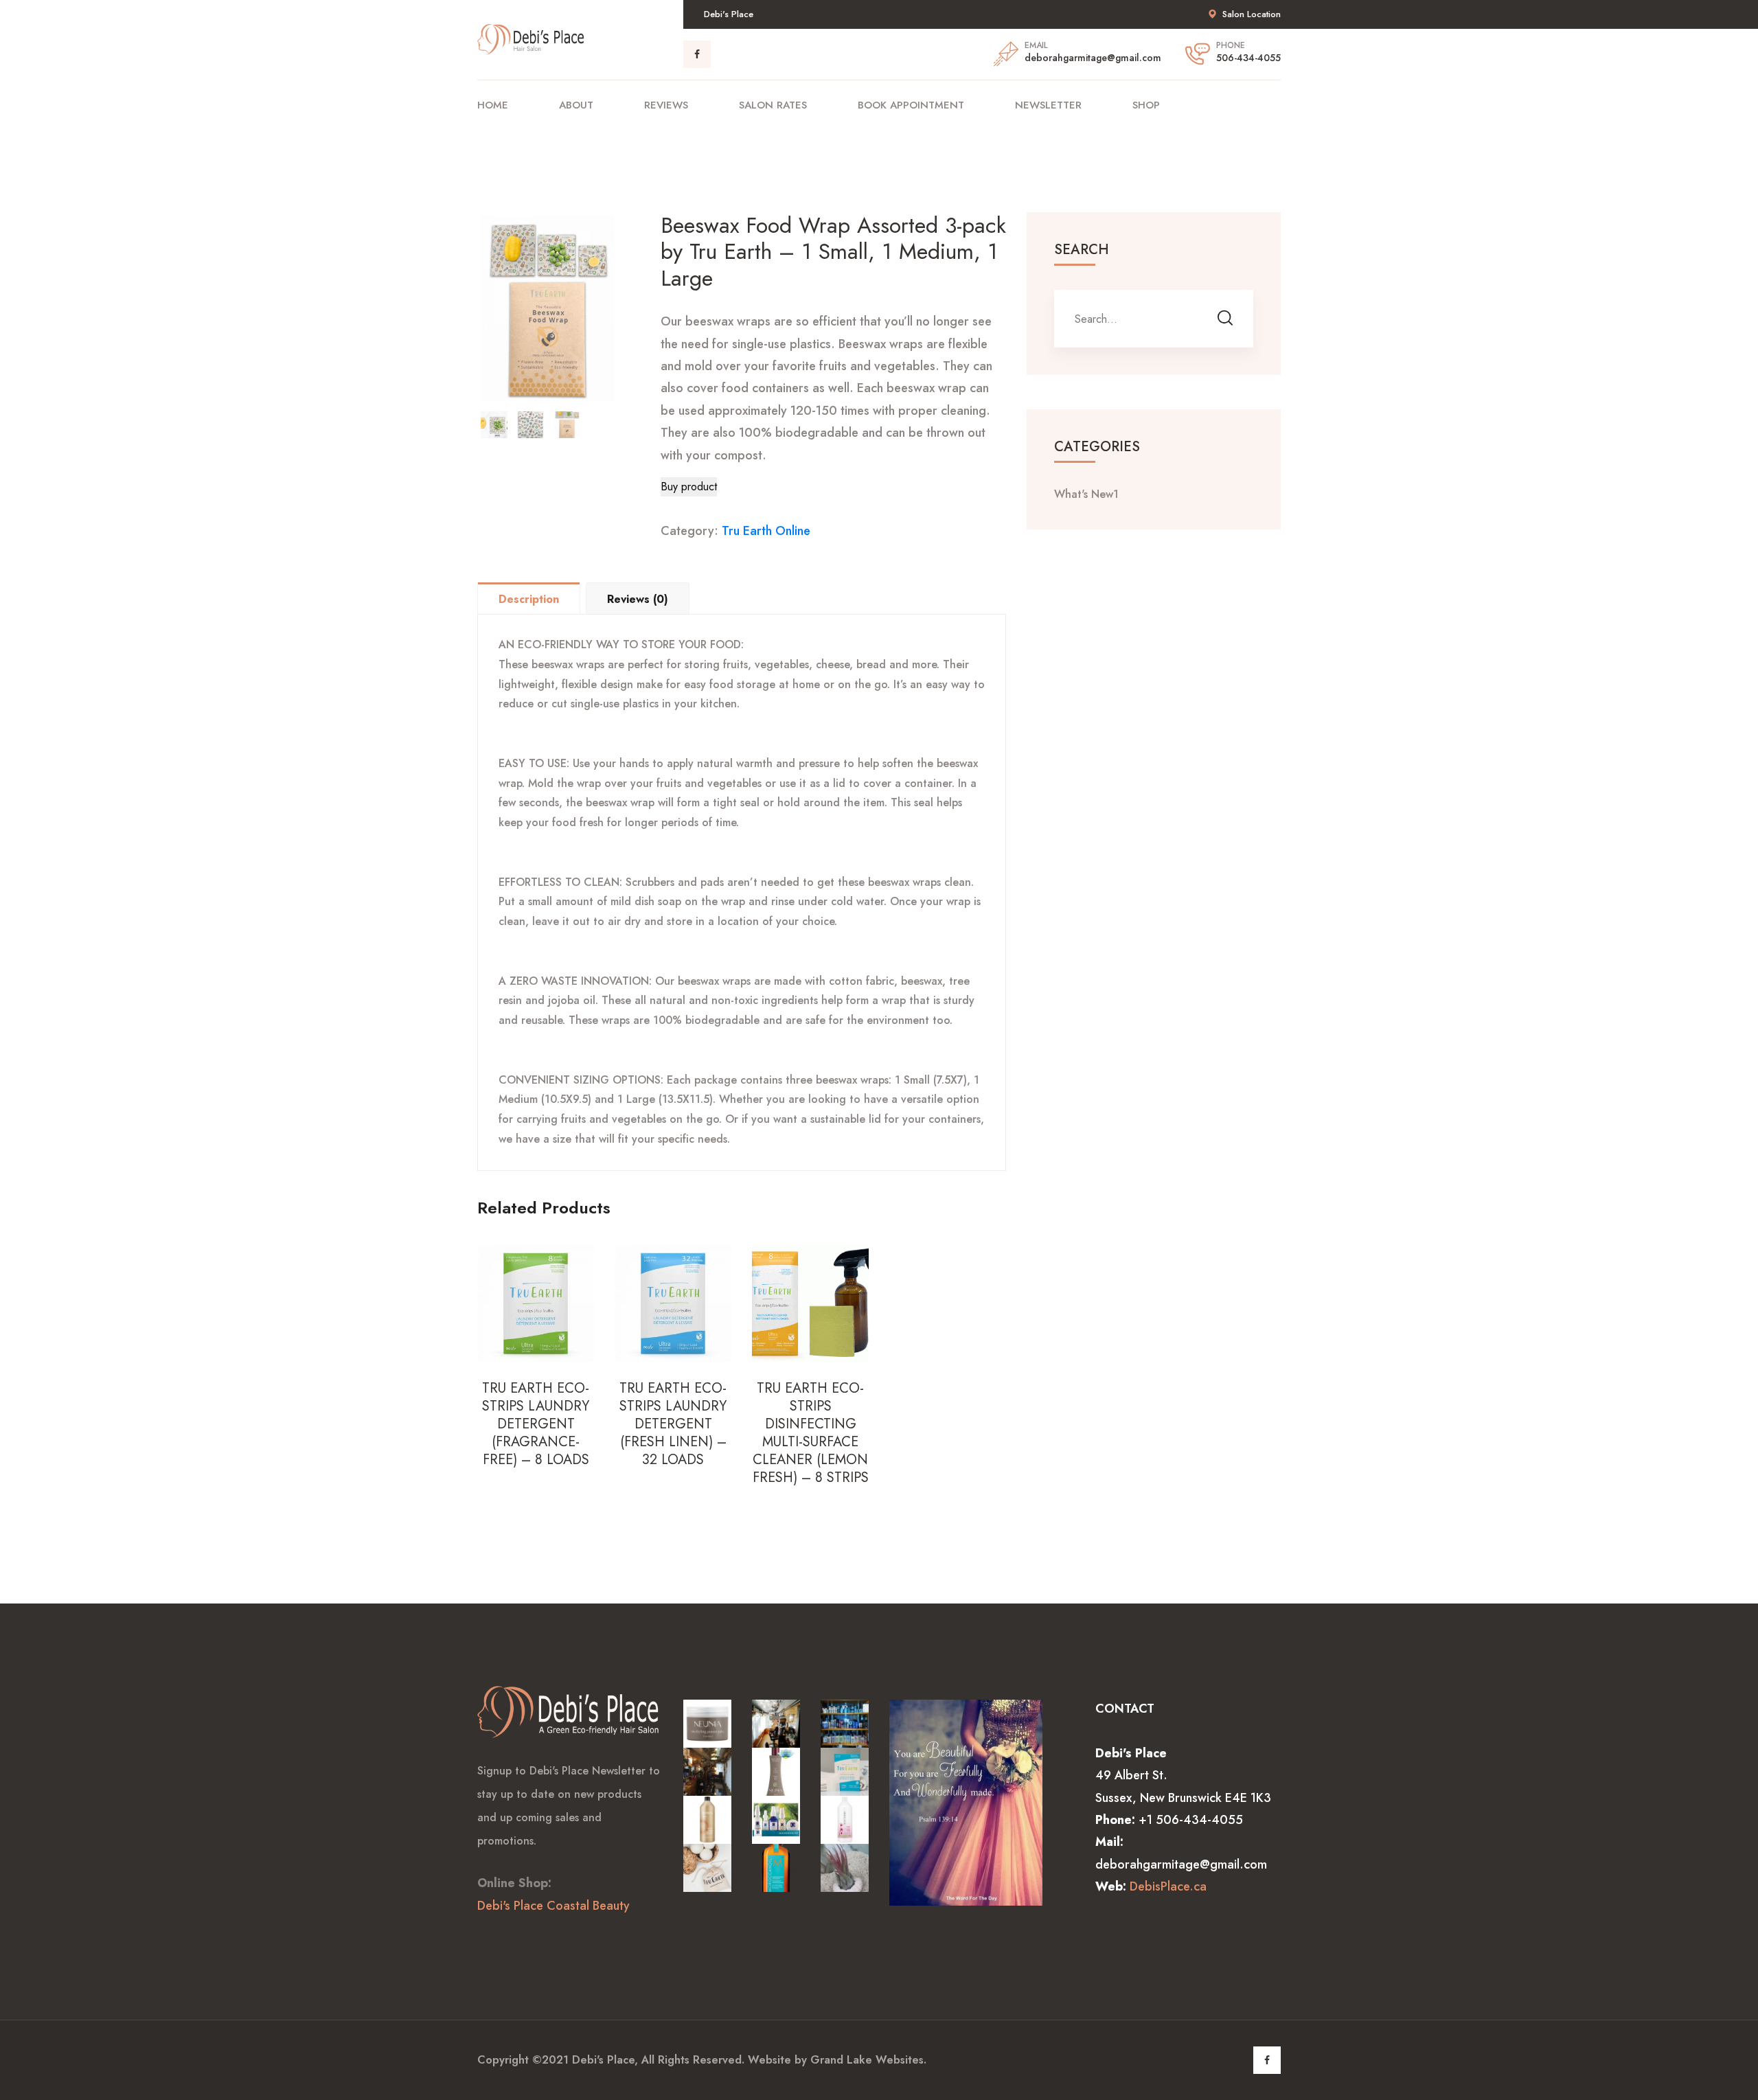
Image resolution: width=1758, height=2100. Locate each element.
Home (493, 105)
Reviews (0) (638, 599)
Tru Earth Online (766, 531)
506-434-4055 (1248, 58)
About (576, 105)
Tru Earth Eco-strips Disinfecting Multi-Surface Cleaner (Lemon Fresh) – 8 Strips (811, 1433)
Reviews (666, 105)
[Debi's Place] (532, 38)
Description (529, 599)
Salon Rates (773, 105)
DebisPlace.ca (1168, 1886)
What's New (1086, 494)
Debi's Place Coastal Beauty (553, 1906)
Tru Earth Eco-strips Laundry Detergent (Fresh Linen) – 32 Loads (673, 1424)
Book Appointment (911, 105)
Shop (1146, 105)
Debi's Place (603, 2060)
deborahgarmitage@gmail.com (1093, 58)
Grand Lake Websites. (868, 2060)
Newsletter (1048, 105)
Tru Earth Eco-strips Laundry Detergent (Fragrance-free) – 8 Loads (536, 1424)
